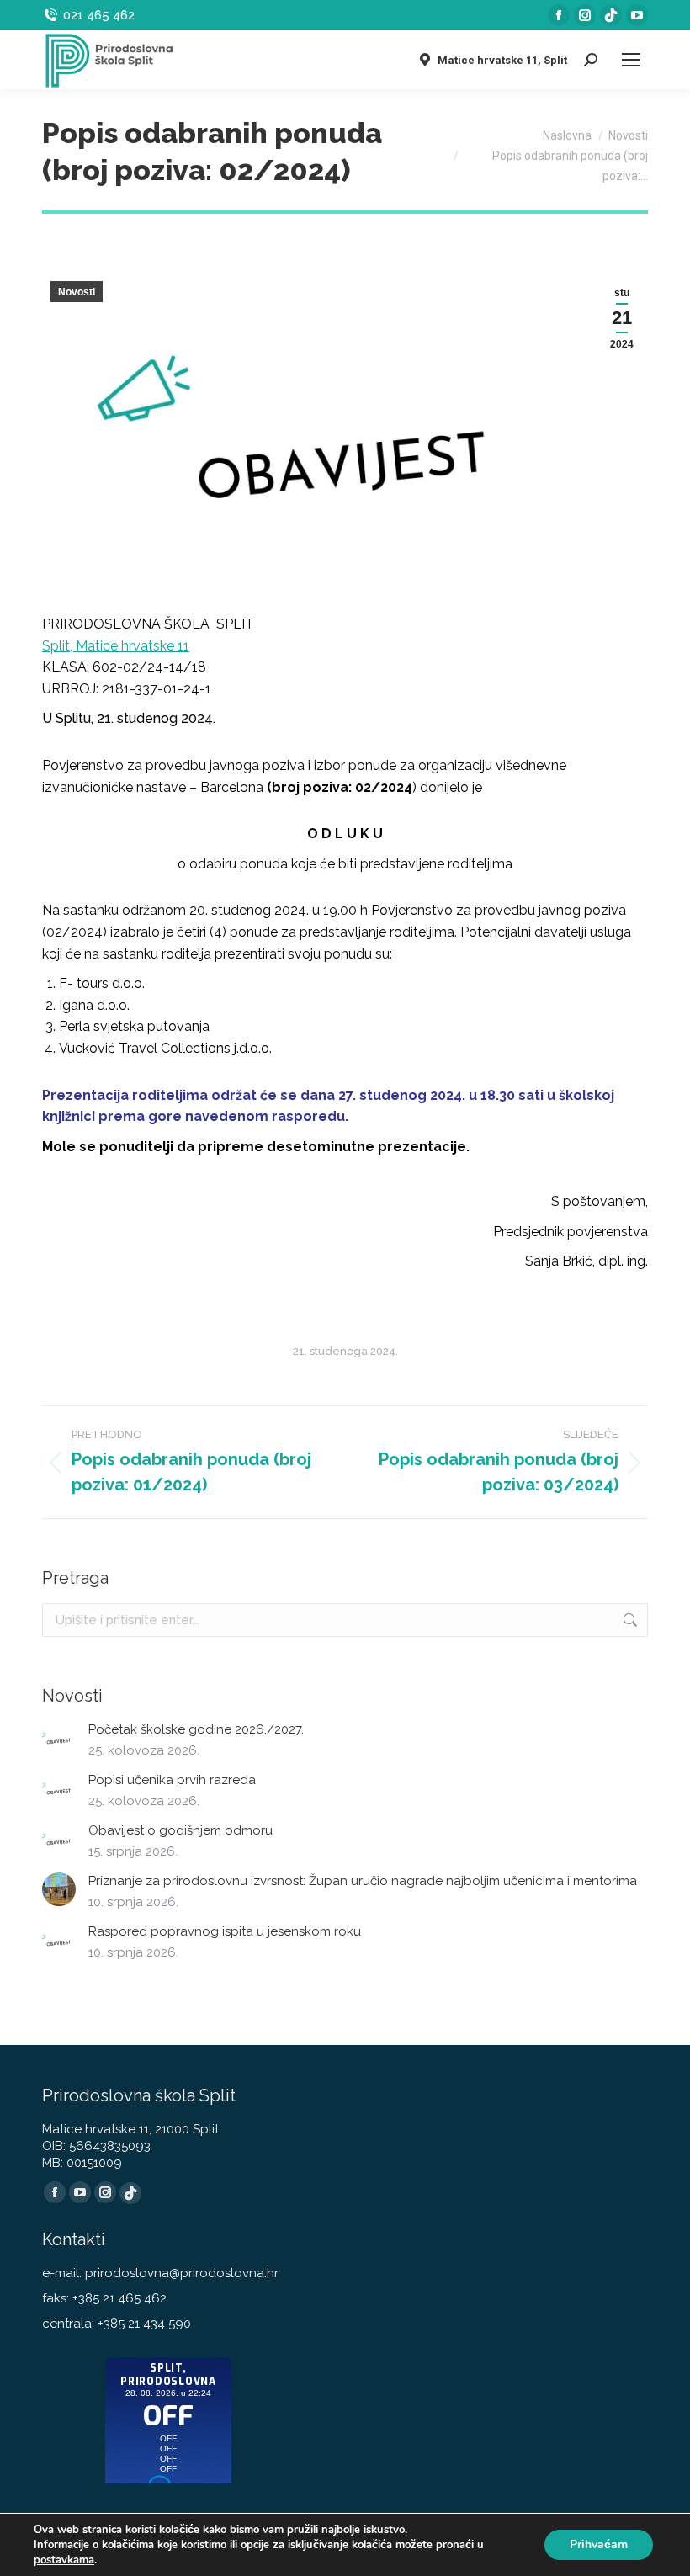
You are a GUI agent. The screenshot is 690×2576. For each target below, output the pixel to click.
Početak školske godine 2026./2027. (196, 1729)
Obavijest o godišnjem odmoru (180, 1830)
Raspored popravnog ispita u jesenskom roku (225, 1931)
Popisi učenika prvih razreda (172, 1780)
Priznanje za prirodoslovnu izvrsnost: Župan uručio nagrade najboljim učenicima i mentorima (363, 1881)
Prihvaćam (599, 2544)
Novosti (77, 292)
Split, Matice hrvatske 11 (116, 646)
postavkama (64, 2560)
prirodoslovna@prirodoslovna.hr (182, 2273)
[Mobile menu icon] (631, 60)
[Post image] (59, 1738)
